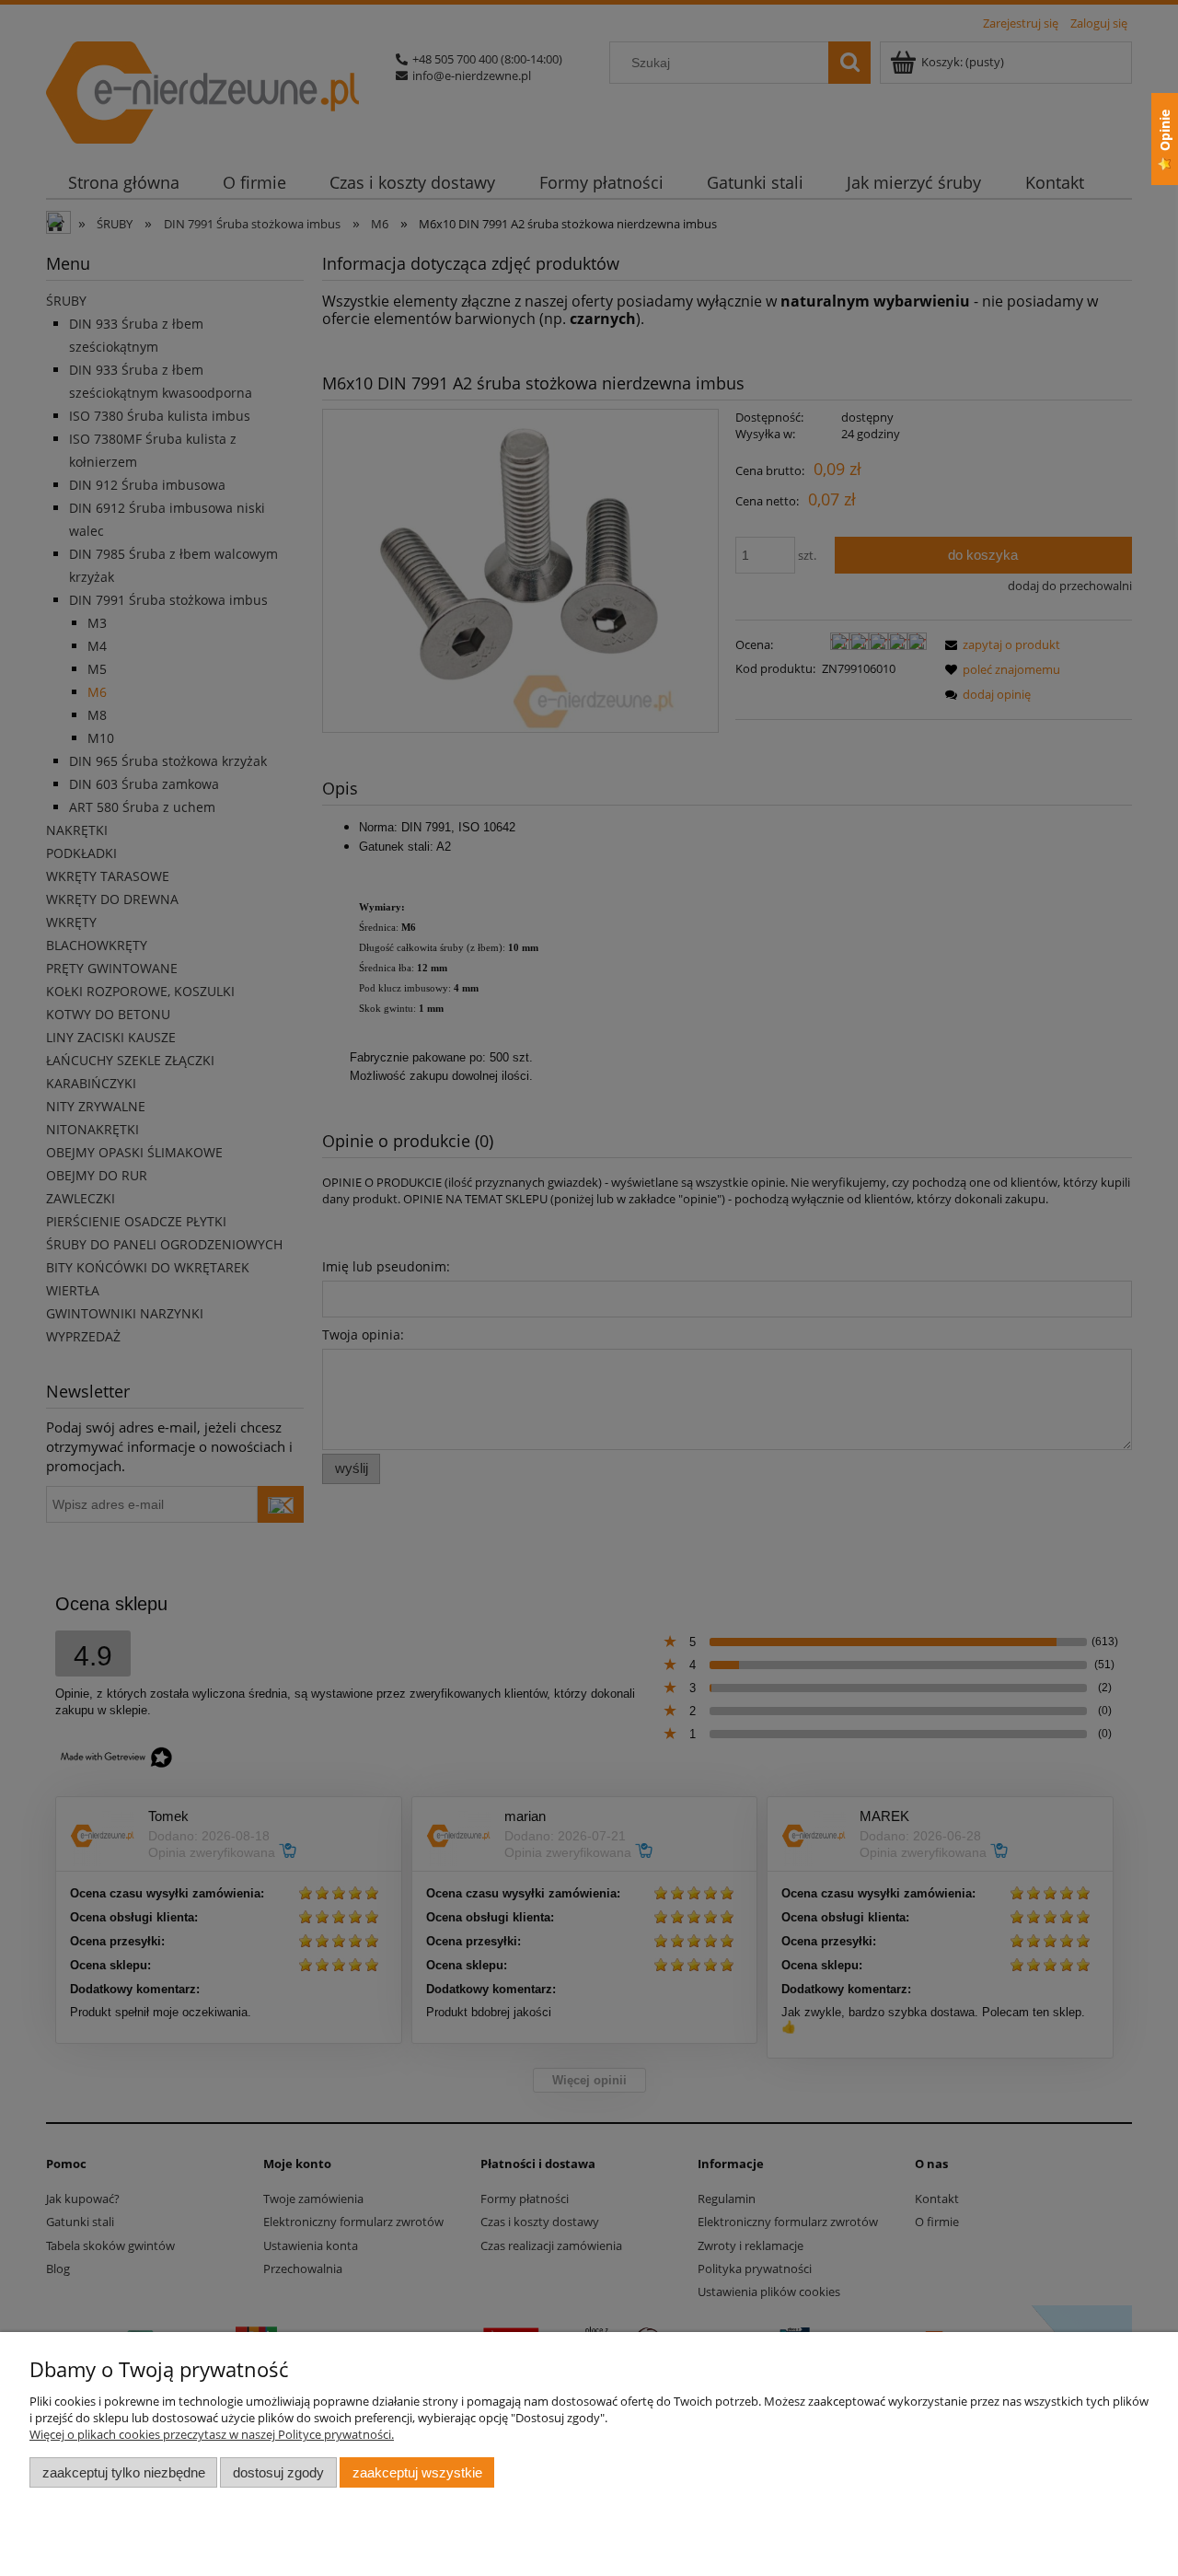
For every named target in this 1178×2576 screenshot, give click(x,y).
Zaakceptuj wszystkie (417, 2472)
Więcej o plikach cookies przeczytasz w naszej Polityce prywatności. (212, 2434)
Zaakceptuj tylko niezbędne (124, 2472)
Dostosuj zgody (278, 2472)
